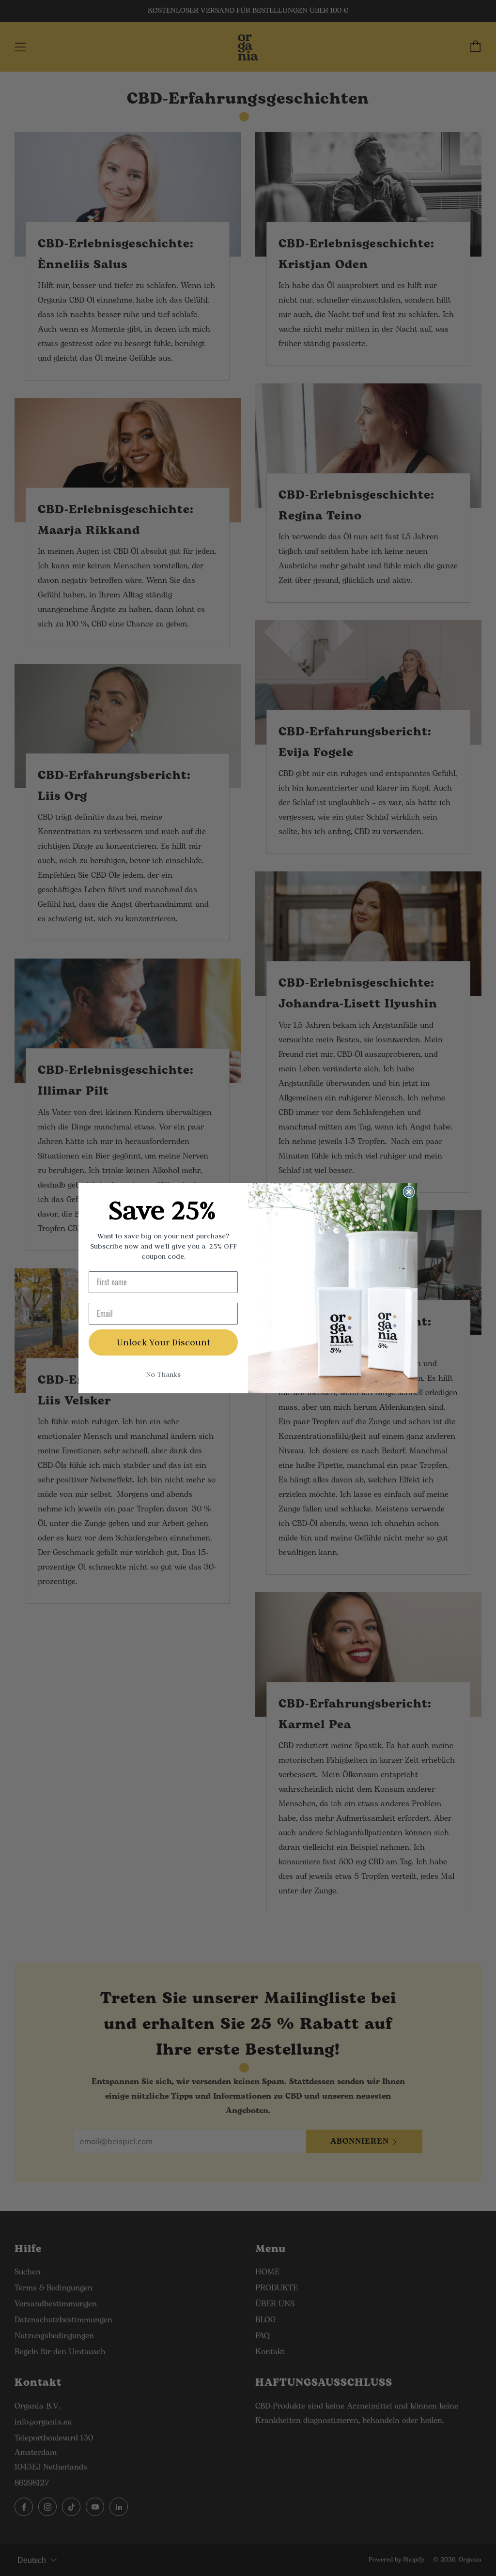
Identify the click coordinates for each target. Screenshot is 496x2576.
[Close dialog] (409, 1192)
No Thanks (163, 1374)
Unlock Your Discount (163, 1342)
